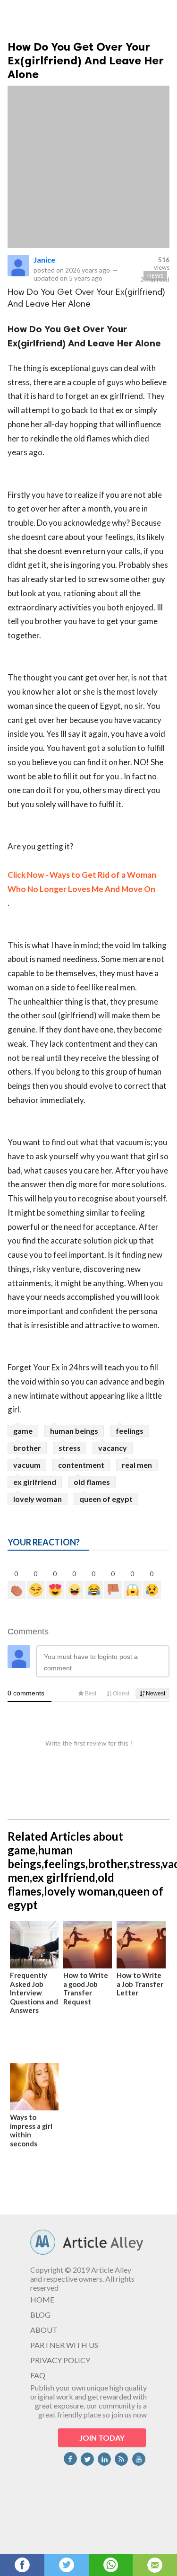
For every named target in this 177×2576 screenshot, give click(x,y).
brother (27, 1448)
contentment (81, 1465)
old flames (92, 1482)
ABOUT (44, 2330)
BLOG (40, 2315)
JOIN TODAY (102, 2438)
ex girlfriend (35, 1482)
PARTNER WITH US (64, 2345)
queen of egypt (106, 1499)
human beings (74, 1431)
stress (70, 1448)
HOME (42, 2299)
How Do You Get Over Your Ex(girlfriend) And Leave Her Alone (86, 60)
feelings (130, 1431)
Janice (44, 260)
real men (137, 1465)
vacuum (27, 1465)
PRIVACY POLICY (60, 2360)
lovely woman (38, 1499)
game (23, 1431)
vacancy (113, 1448)
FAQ (38, 2375)
